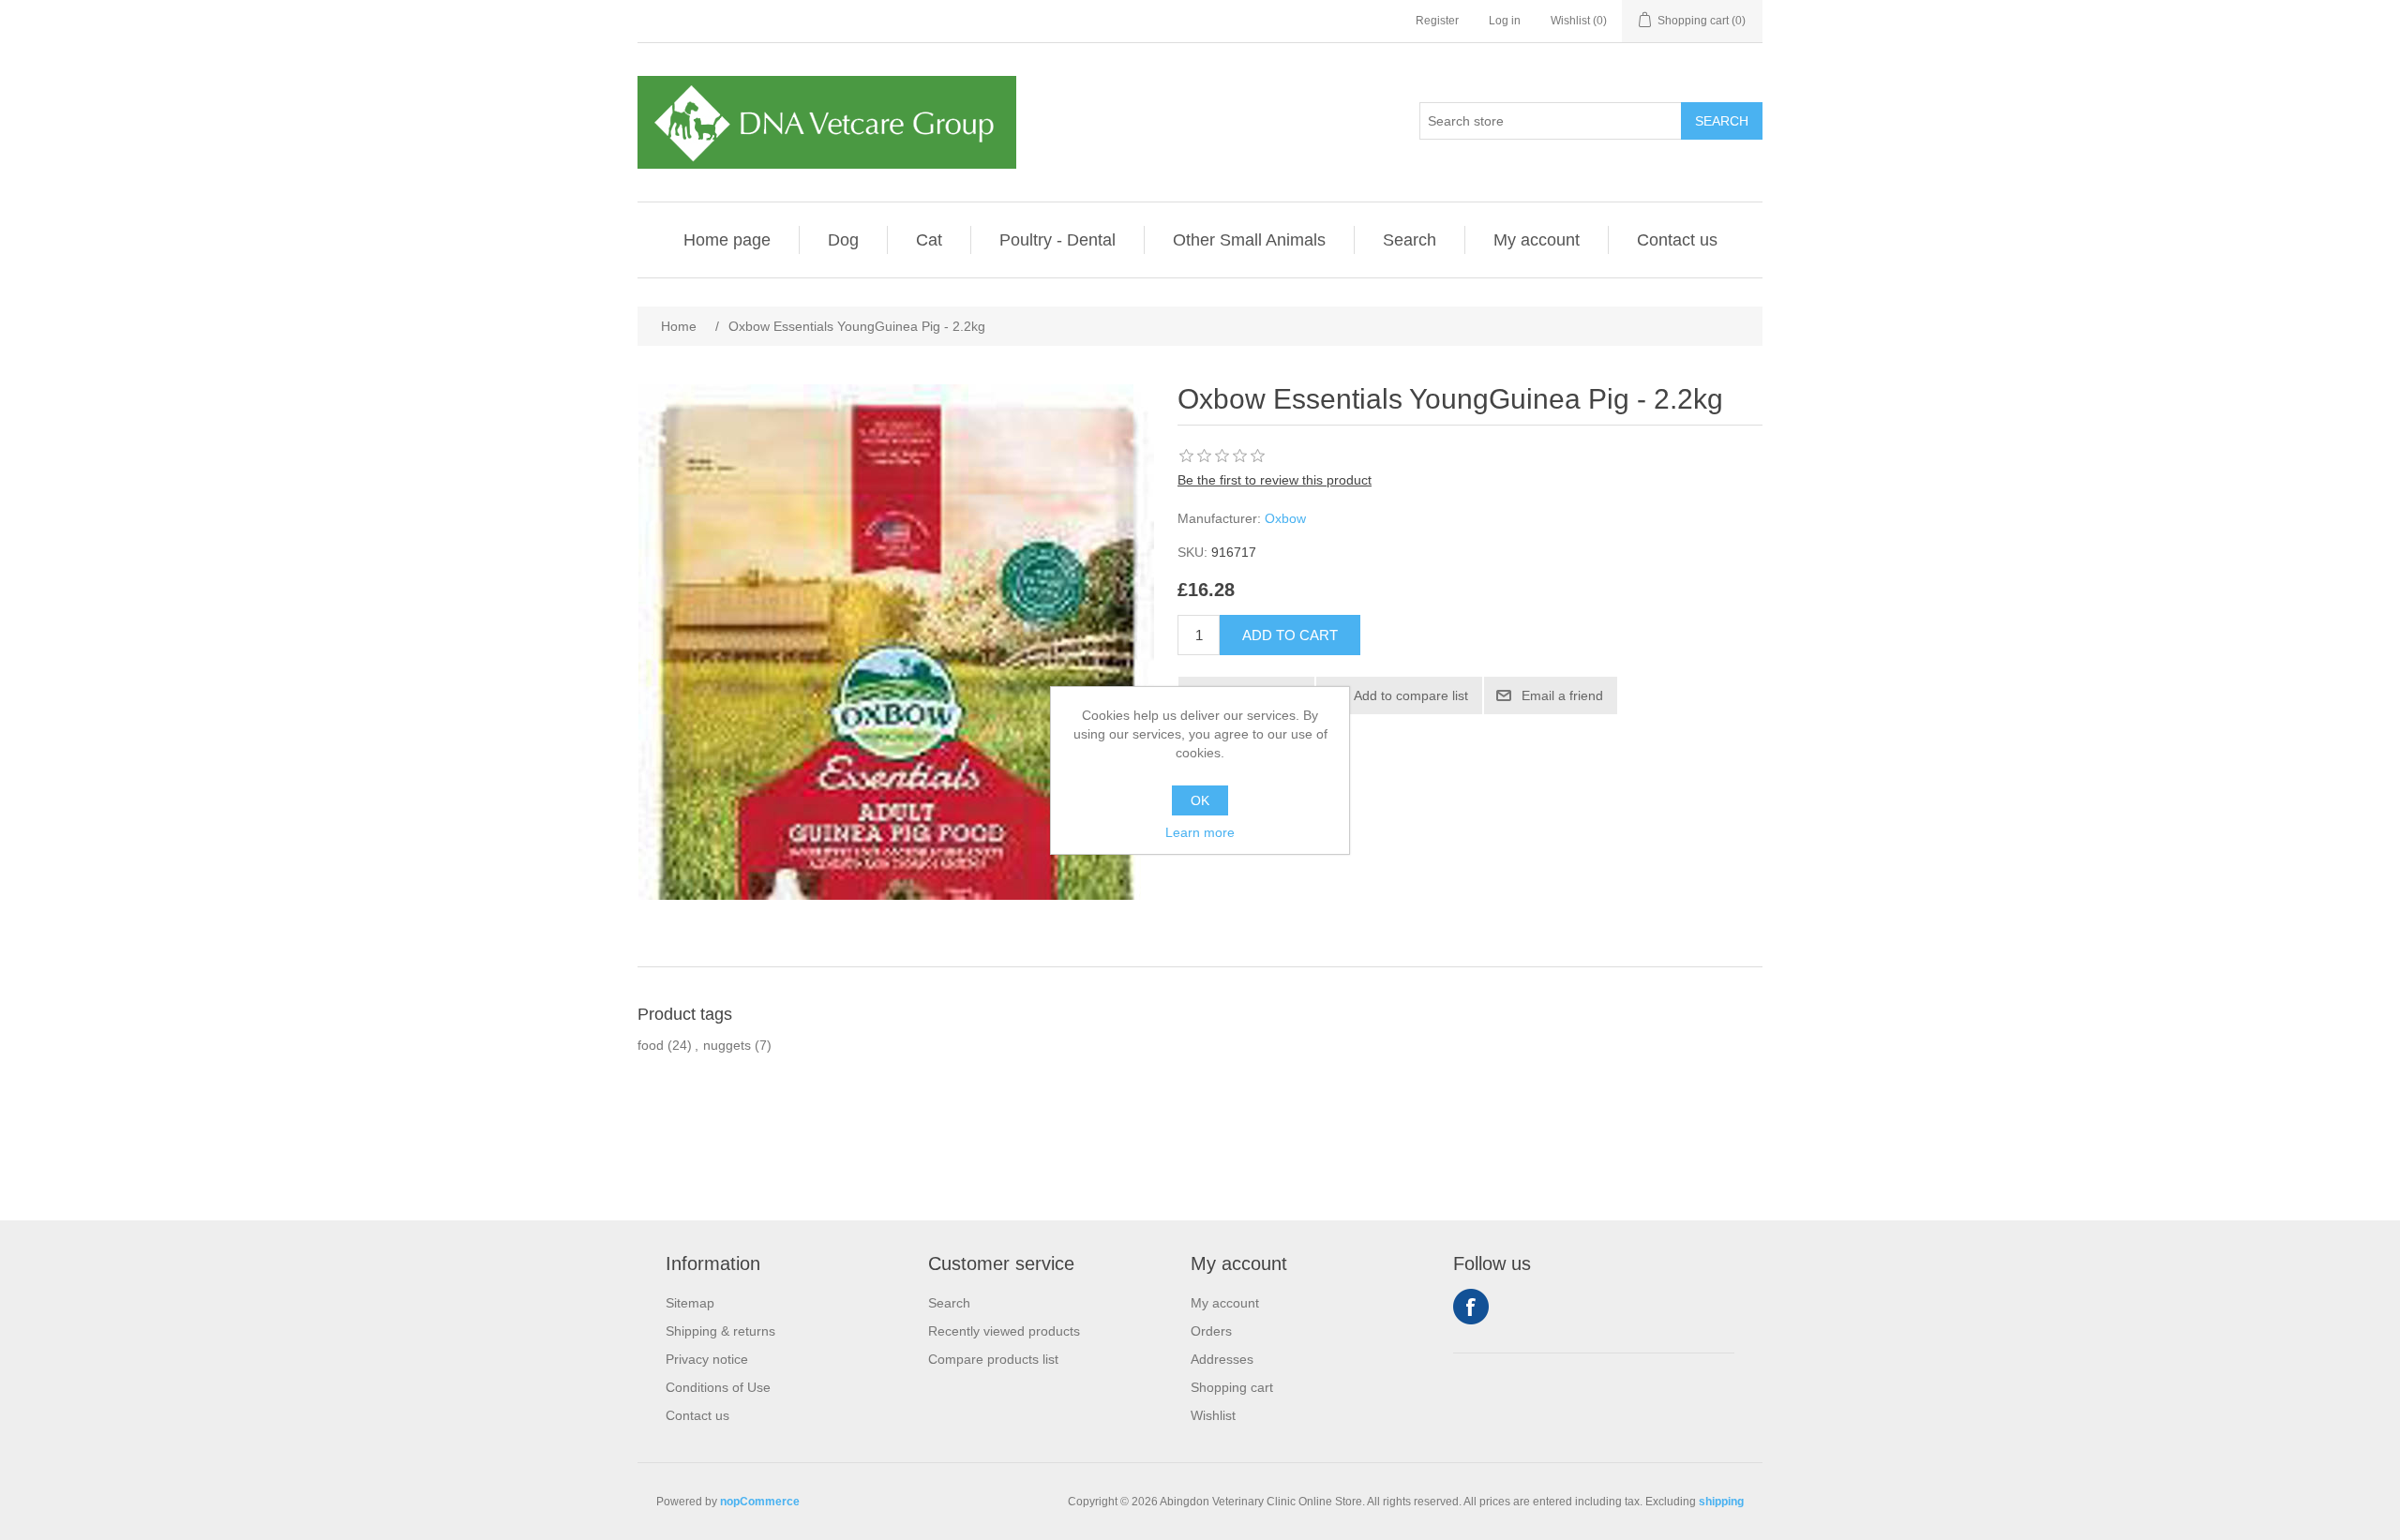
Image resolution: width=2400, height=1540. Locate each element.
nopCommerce (760, 1502)
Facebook (1471, 1307)
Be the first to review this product (1275, 480)
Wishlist (1213, 1415)
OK (1200, 800)
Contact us (1677, 240)
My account (1537, 240)
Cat (929, 240)
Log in (1505, 21)
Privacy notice (707, 1359)
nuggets (727, 1045)
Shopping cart (1232, 1387)
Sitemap (690, 1303)
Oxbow (1285, 518)
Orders (1211, 1331)
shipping (1721, 1502)
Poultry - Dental (1057, 240)
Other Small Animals (1249, 240)
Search (1410, 240)
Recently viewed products (1004, 1331)
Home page (727, 240)
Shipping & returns (720, 1331)
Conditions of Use (718, 1387)
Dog (843, 240)
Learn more (1200, 832)
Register (1437, 21)
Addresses (1222, 1359)
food (651, 1045)
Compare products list (993, 1359)
